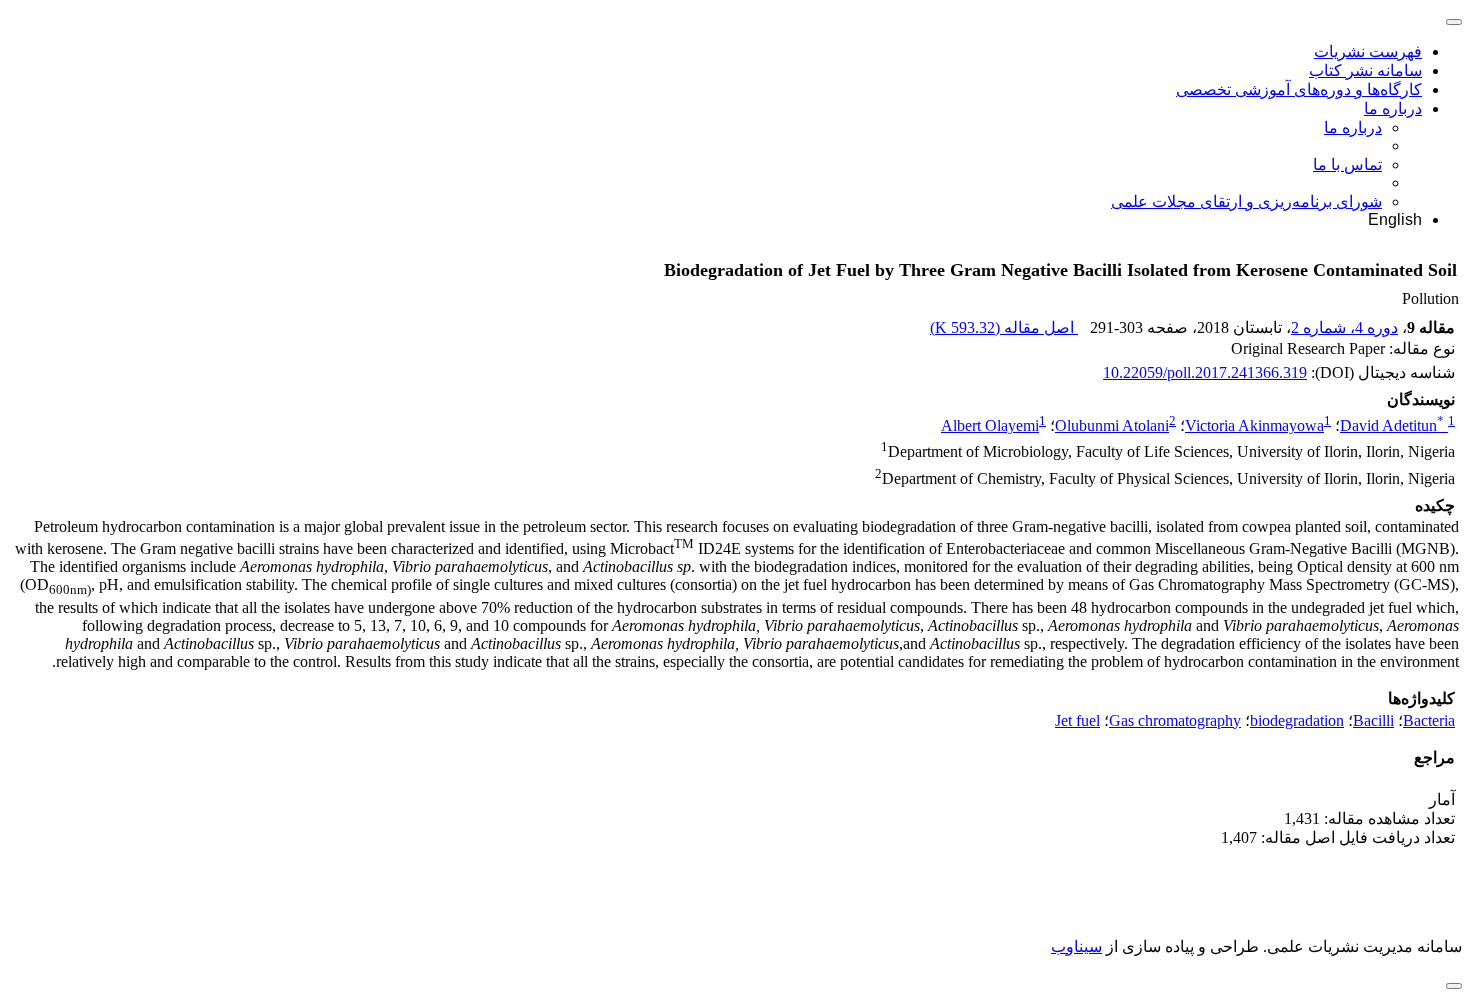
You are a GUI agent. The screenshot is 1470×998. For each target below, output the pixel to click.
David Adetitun (1392, 425)
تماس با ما (1347, 164)
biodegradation (1297, 720)
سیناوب (1076, 946)
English (1395, 219)
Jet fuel (1077, 720)
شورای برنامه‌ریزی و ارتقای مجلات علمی (1246, 201)
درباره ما (1393, 108)
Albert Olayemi (990, 425)
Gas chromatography (1175, 720)
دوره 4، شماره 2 (1344, 327)
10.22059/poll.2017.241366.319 (1205, 372)
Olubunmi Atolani (1112, 425)
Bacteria (1429, 720)
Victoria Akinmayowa (1254, 425)
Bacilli (1373, 720)
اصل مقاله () (1004, 327)
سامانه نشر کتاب (1365, 70)
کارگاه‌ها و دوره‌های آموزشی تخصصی (1299, 89)
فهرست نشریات (1368, 51)
